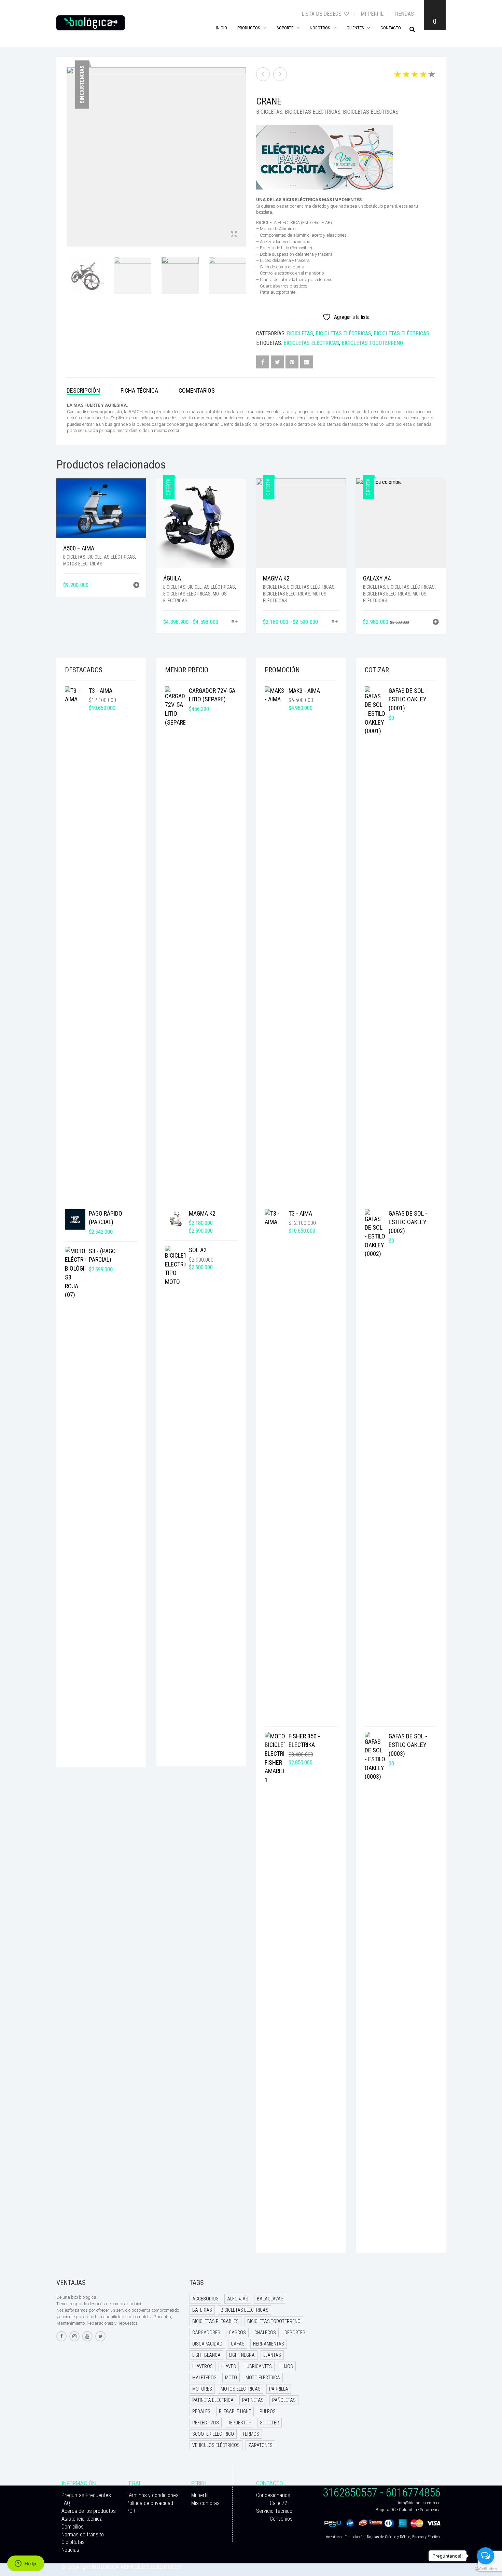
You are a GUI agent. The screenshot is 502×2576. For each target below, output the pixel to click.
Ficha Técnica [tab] (139, 390)
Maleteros (204, 2378)
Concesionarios (273, 2495)
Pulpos (268, 2411)
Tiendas (404, 14)
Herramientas (269, 2344)
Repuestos (239, 2423)
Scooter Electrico (213, 2434)
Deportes (295, 2333)
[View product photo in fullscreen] (234, 235)
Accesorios (205, 2299)
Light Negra (242, 2355)
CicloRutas (73, 2542)
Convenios (281, 2519)
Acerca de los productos (89, 2511)
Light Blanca (206, 2355)
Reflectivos (206, 2423)
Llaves (229, 2366)
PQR (131, 2511)
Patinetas (253, 2400)
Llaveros (203, 2366)
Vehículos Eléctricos (216, 2445)
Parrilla (279, 2389)
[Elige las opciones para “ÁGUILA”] (235, 622)
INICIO (221, 28)
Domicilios (73, 2527)
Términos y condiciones (152, 2495)
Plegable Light (235, 2411)
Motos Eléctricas (83, 564)
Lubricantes (258, 2366)
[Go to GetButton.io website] (486, 2569)
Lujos (287, 2366)
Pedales (201, 2411)
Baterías (202, 2310)
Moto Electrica (263, 2378)
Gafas (238, 2344)
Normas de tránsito (83, 2535)
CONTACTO (391, 28)
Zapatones (260, 2445)
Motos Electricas (241, 2389)
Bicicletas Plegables (215, 2321)
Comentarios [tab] (197, 390)
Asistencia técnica (82, 2519)
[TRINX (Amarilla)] (280, 74)
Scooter (269, 2423)
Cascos (237, 2333)
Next (242, 149)
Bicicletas (269, 112)
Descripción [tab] (83, 390)
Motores (202, 2389)
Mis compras (205, 2503)
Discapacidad (207, 2344)
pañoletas (284, 2400)
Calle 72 (278, 2503)
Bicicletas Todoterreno (372, 343)
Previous (70, 149)
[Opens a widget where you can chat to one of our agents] (26, 2564)
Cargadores (206, 2333)
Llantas (272, 2355)
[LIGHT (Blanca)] (263, 74)
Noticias (70, 2550)
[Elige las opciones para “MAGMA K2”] (334, 622)
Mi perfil (372, 14)
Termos (251, 2434)
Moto (231, 2378)
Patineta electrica (213, 2400)
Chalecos (265, 2333)
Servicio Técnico (274, 2511)
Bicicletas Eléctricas (313, 112)
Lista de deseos (322, 14)
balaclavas (270, 2299)
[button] (136, 586)
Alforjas (238, 2299)
